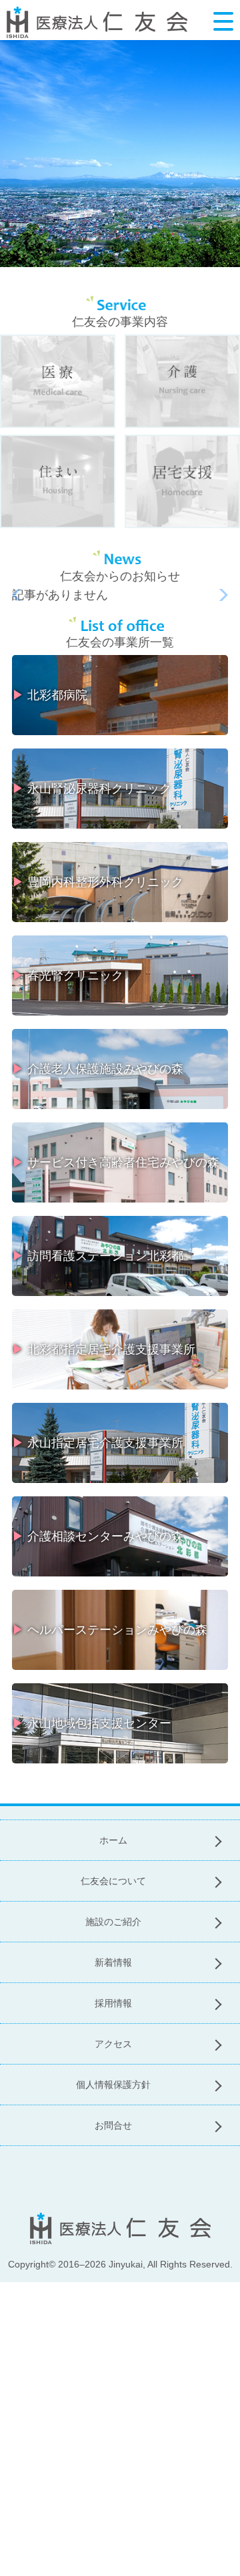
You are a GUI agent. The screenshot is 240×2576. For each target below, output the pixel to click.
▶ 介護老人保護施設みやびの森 (98, 1069)
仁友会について (113, 1881)
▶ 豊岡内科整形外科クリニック (98, 882)
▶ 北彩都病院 (50, 695)
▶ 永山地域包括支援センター (92, 1723)
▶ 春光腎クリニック (68, 976)
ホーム (113, 1840)
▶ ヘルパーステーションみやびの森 (110, 1630)
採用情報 (113, 2003)
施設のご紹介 (113, 1922)
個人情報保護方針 (113, 2085)
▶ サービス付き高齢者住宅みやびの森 (116, 1162)
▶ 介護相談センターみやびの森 (98, 1536)
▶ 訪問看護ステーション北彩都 (98, 1256)
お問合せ (113, 2125)
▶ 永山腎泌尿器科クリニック (92, 789)
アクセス (113, 2044)
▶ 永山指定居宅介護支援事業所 (98, 1443)
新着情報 (113, 1962)
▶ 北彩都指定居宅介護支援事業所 (104, 1349)
